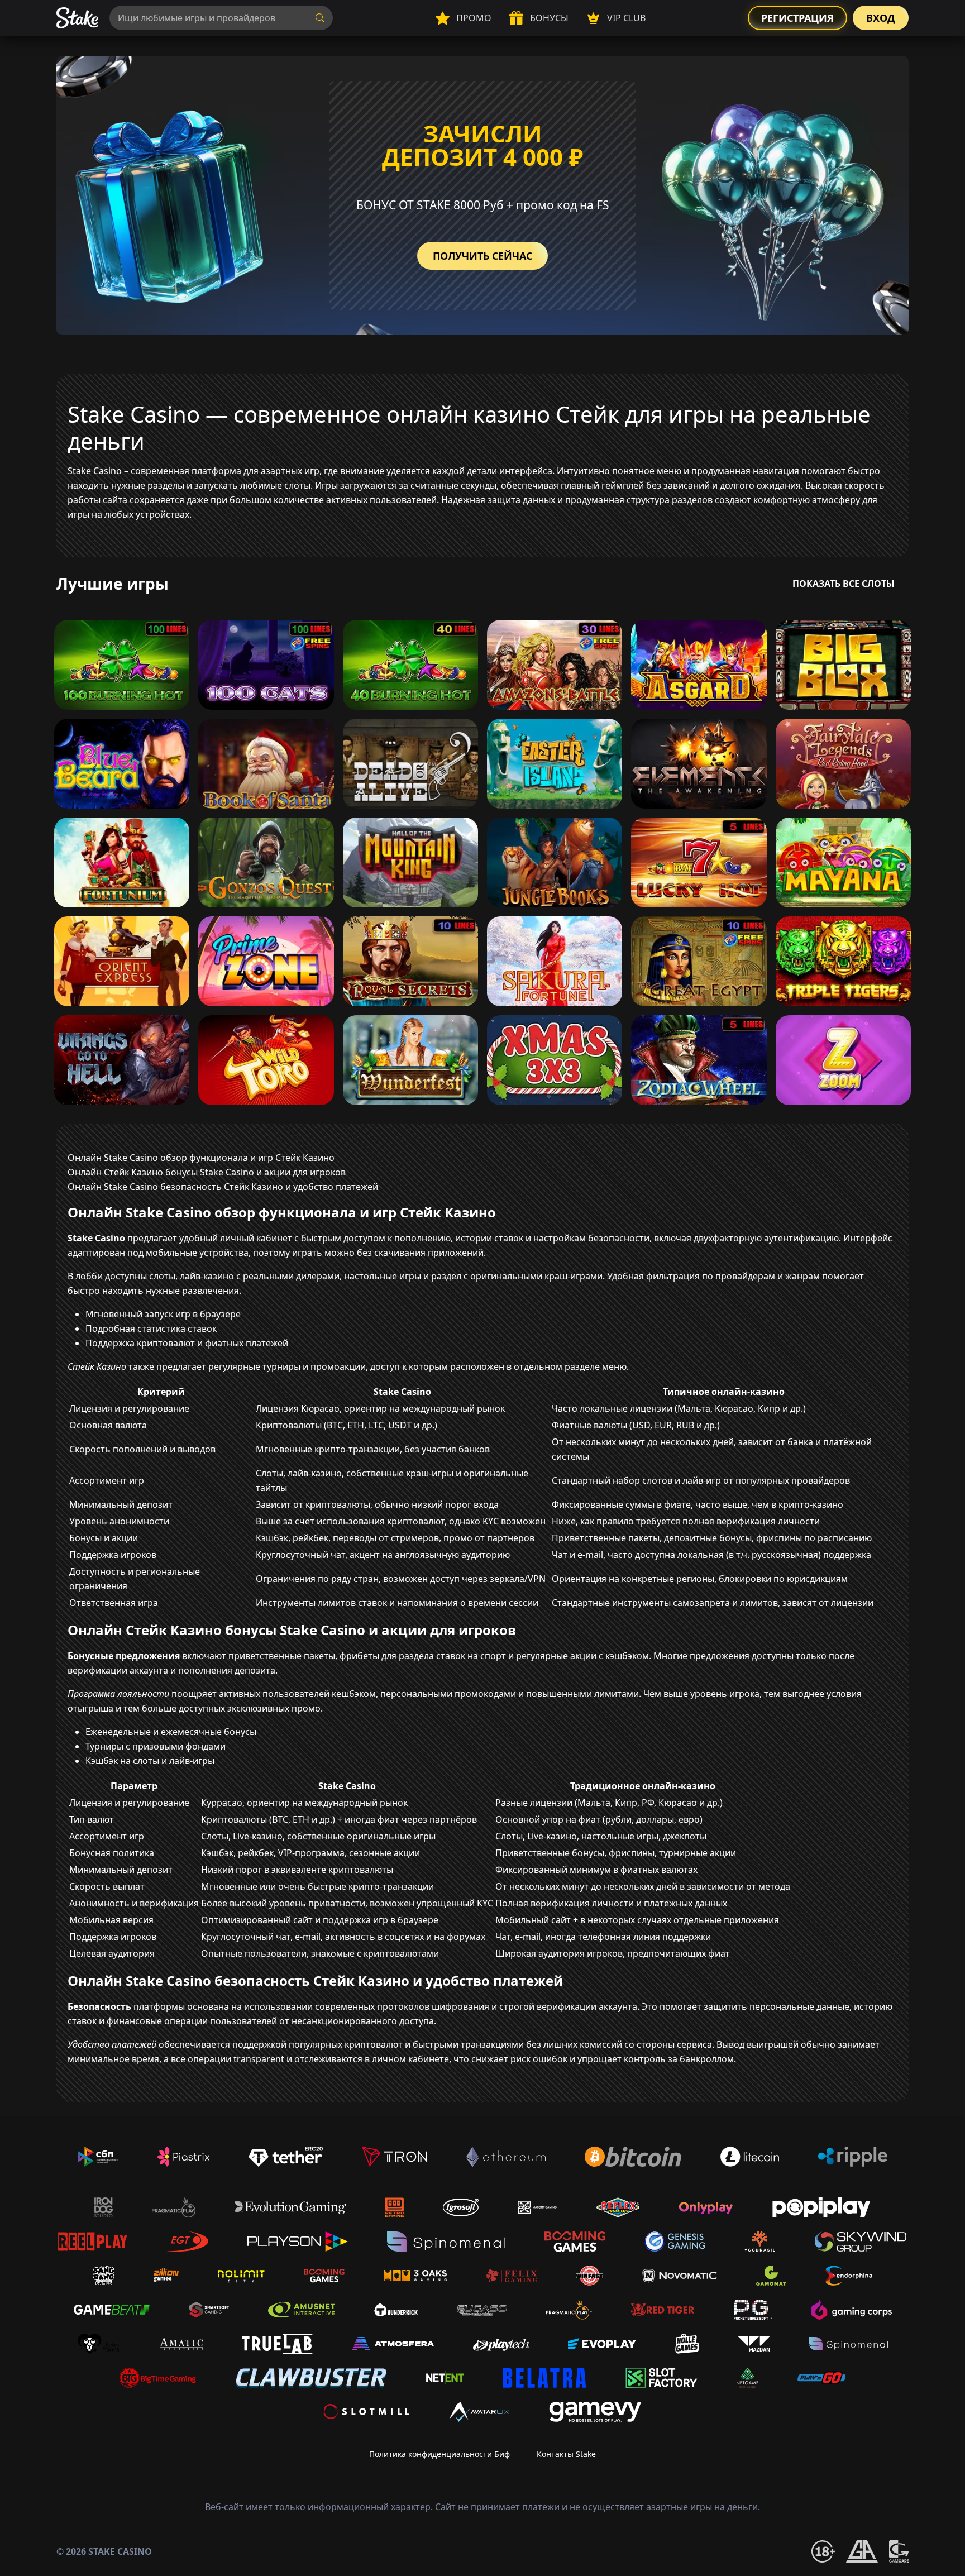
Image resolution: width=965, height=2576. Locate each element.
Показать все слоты (844, 584)
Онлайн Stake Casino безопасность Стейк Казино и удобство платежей (223, 1187)
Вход (881, 18)
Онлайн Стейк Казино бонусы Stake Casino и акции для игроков (207, 1172)
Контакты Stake (566, 2454)
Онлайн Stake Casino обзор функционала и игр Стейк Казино (201, 1158)
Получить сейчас (482, 256)
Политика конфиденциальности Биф (439, 2454)
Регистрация (797, 18)
